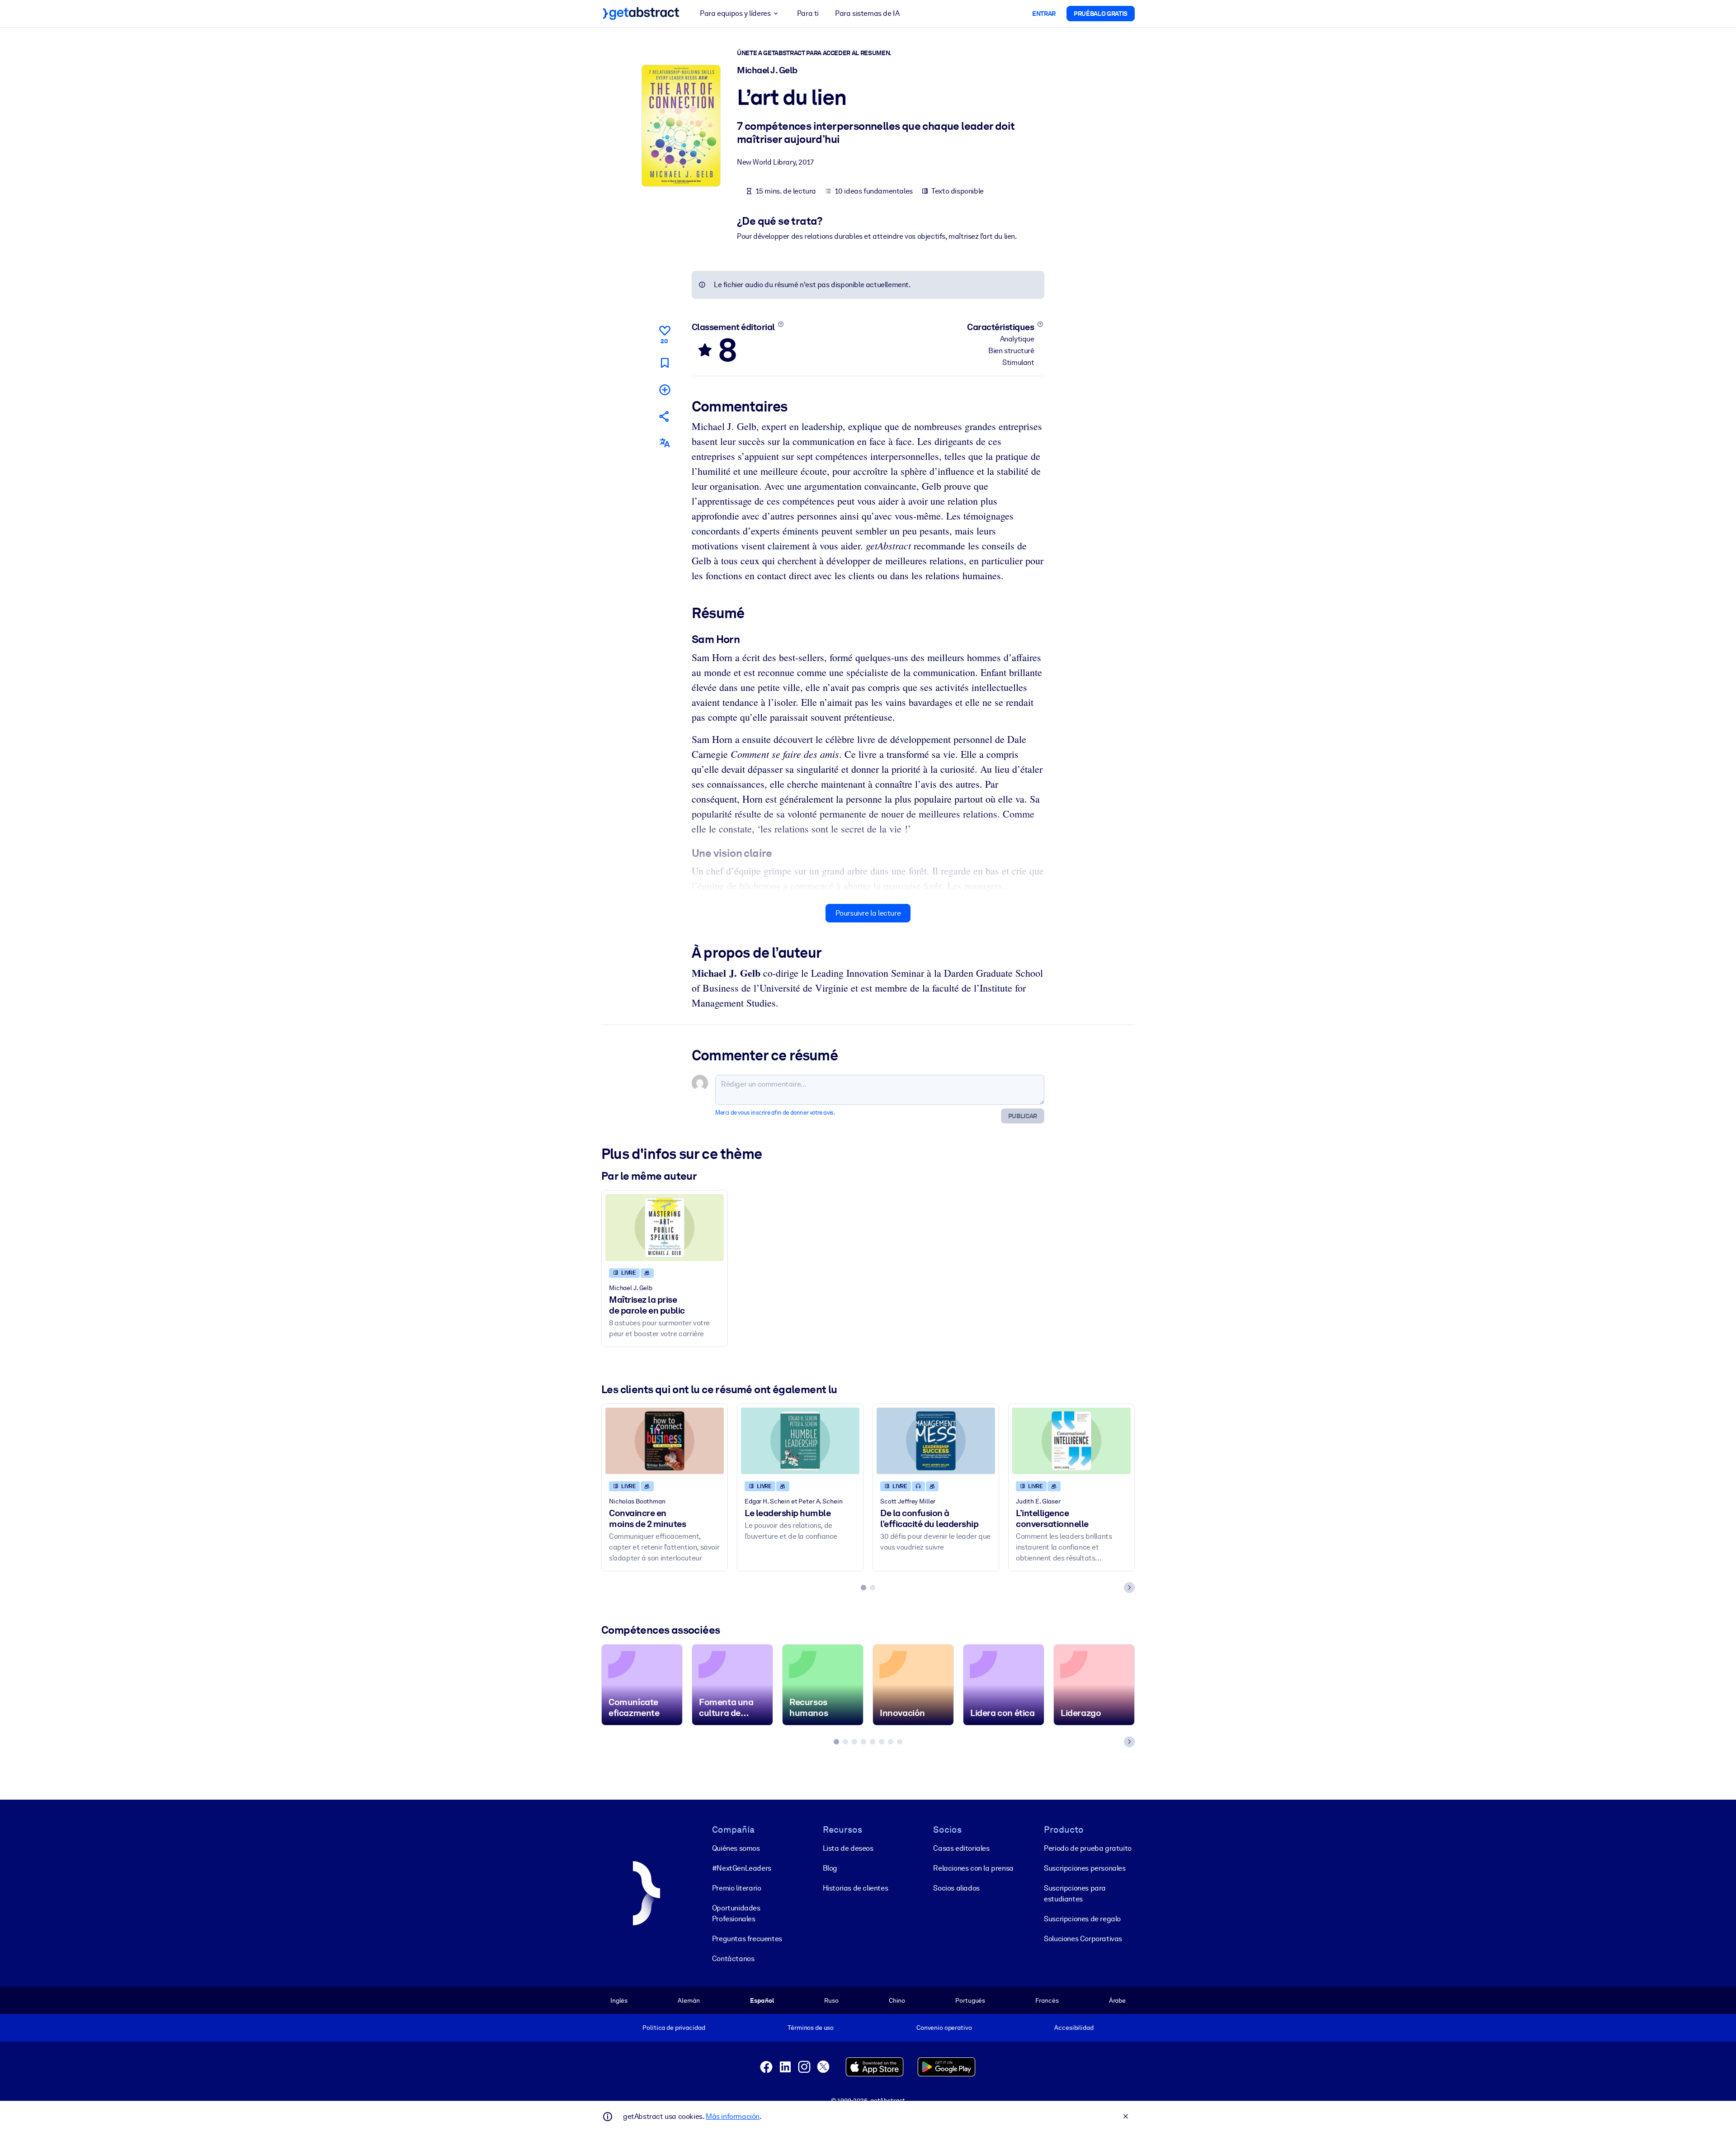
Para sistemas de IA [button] (867, 13)
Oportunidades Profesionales (736, 1913)
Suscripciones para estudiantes (1075, 1893)
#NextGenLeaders (742, 1868)
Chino (897, 2000)
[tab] (863, 1588)
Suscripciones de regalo (1082, 1919)
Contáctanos (733, 1959)
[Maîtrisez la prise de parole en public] (665, 1227)
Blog (830, 1868)
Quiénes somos (736, 1848)
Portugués (970, 2000)
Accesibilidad (1074, 2028)
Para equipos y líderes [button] (735, 13)
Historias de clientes (856, 1888)
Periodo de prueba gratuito (1088, 1848)
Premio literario (737, 1888)
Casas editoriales (961, 1848)
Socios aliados (956, 1888)
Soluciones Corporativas (1083, 1939)
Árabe (1117, 2000)
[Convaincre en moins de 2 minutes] (665, 1441)
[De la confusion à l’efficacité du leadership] (936, 1441)
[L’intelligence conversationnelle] (1071, 1441)
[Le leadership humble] (800, 1441)
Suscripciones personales (1085, 1868)
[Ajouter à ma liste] (665, 390)
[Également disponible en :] (665, 443)
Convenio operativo (944, 2028)
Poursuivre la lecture (868, 913)
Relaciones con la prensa (973, 1868)
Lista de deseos (848, 1848)
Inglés (619, 2000)
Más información (733, 2116)
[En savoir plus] (781, 324)
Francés (1047, 2000)
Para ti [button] (808, 13)
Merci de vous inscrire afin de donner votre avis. (775, 1113)
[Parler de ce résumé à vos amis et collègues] (665, 416)
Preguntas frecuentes (747, 1939)
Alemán (689, 2000)
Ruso (831, 2000)
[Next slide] (1129, 1588)
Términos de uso (811, 2028)
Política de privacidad (674, 2028)
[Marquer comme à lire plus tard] (665, 363)
